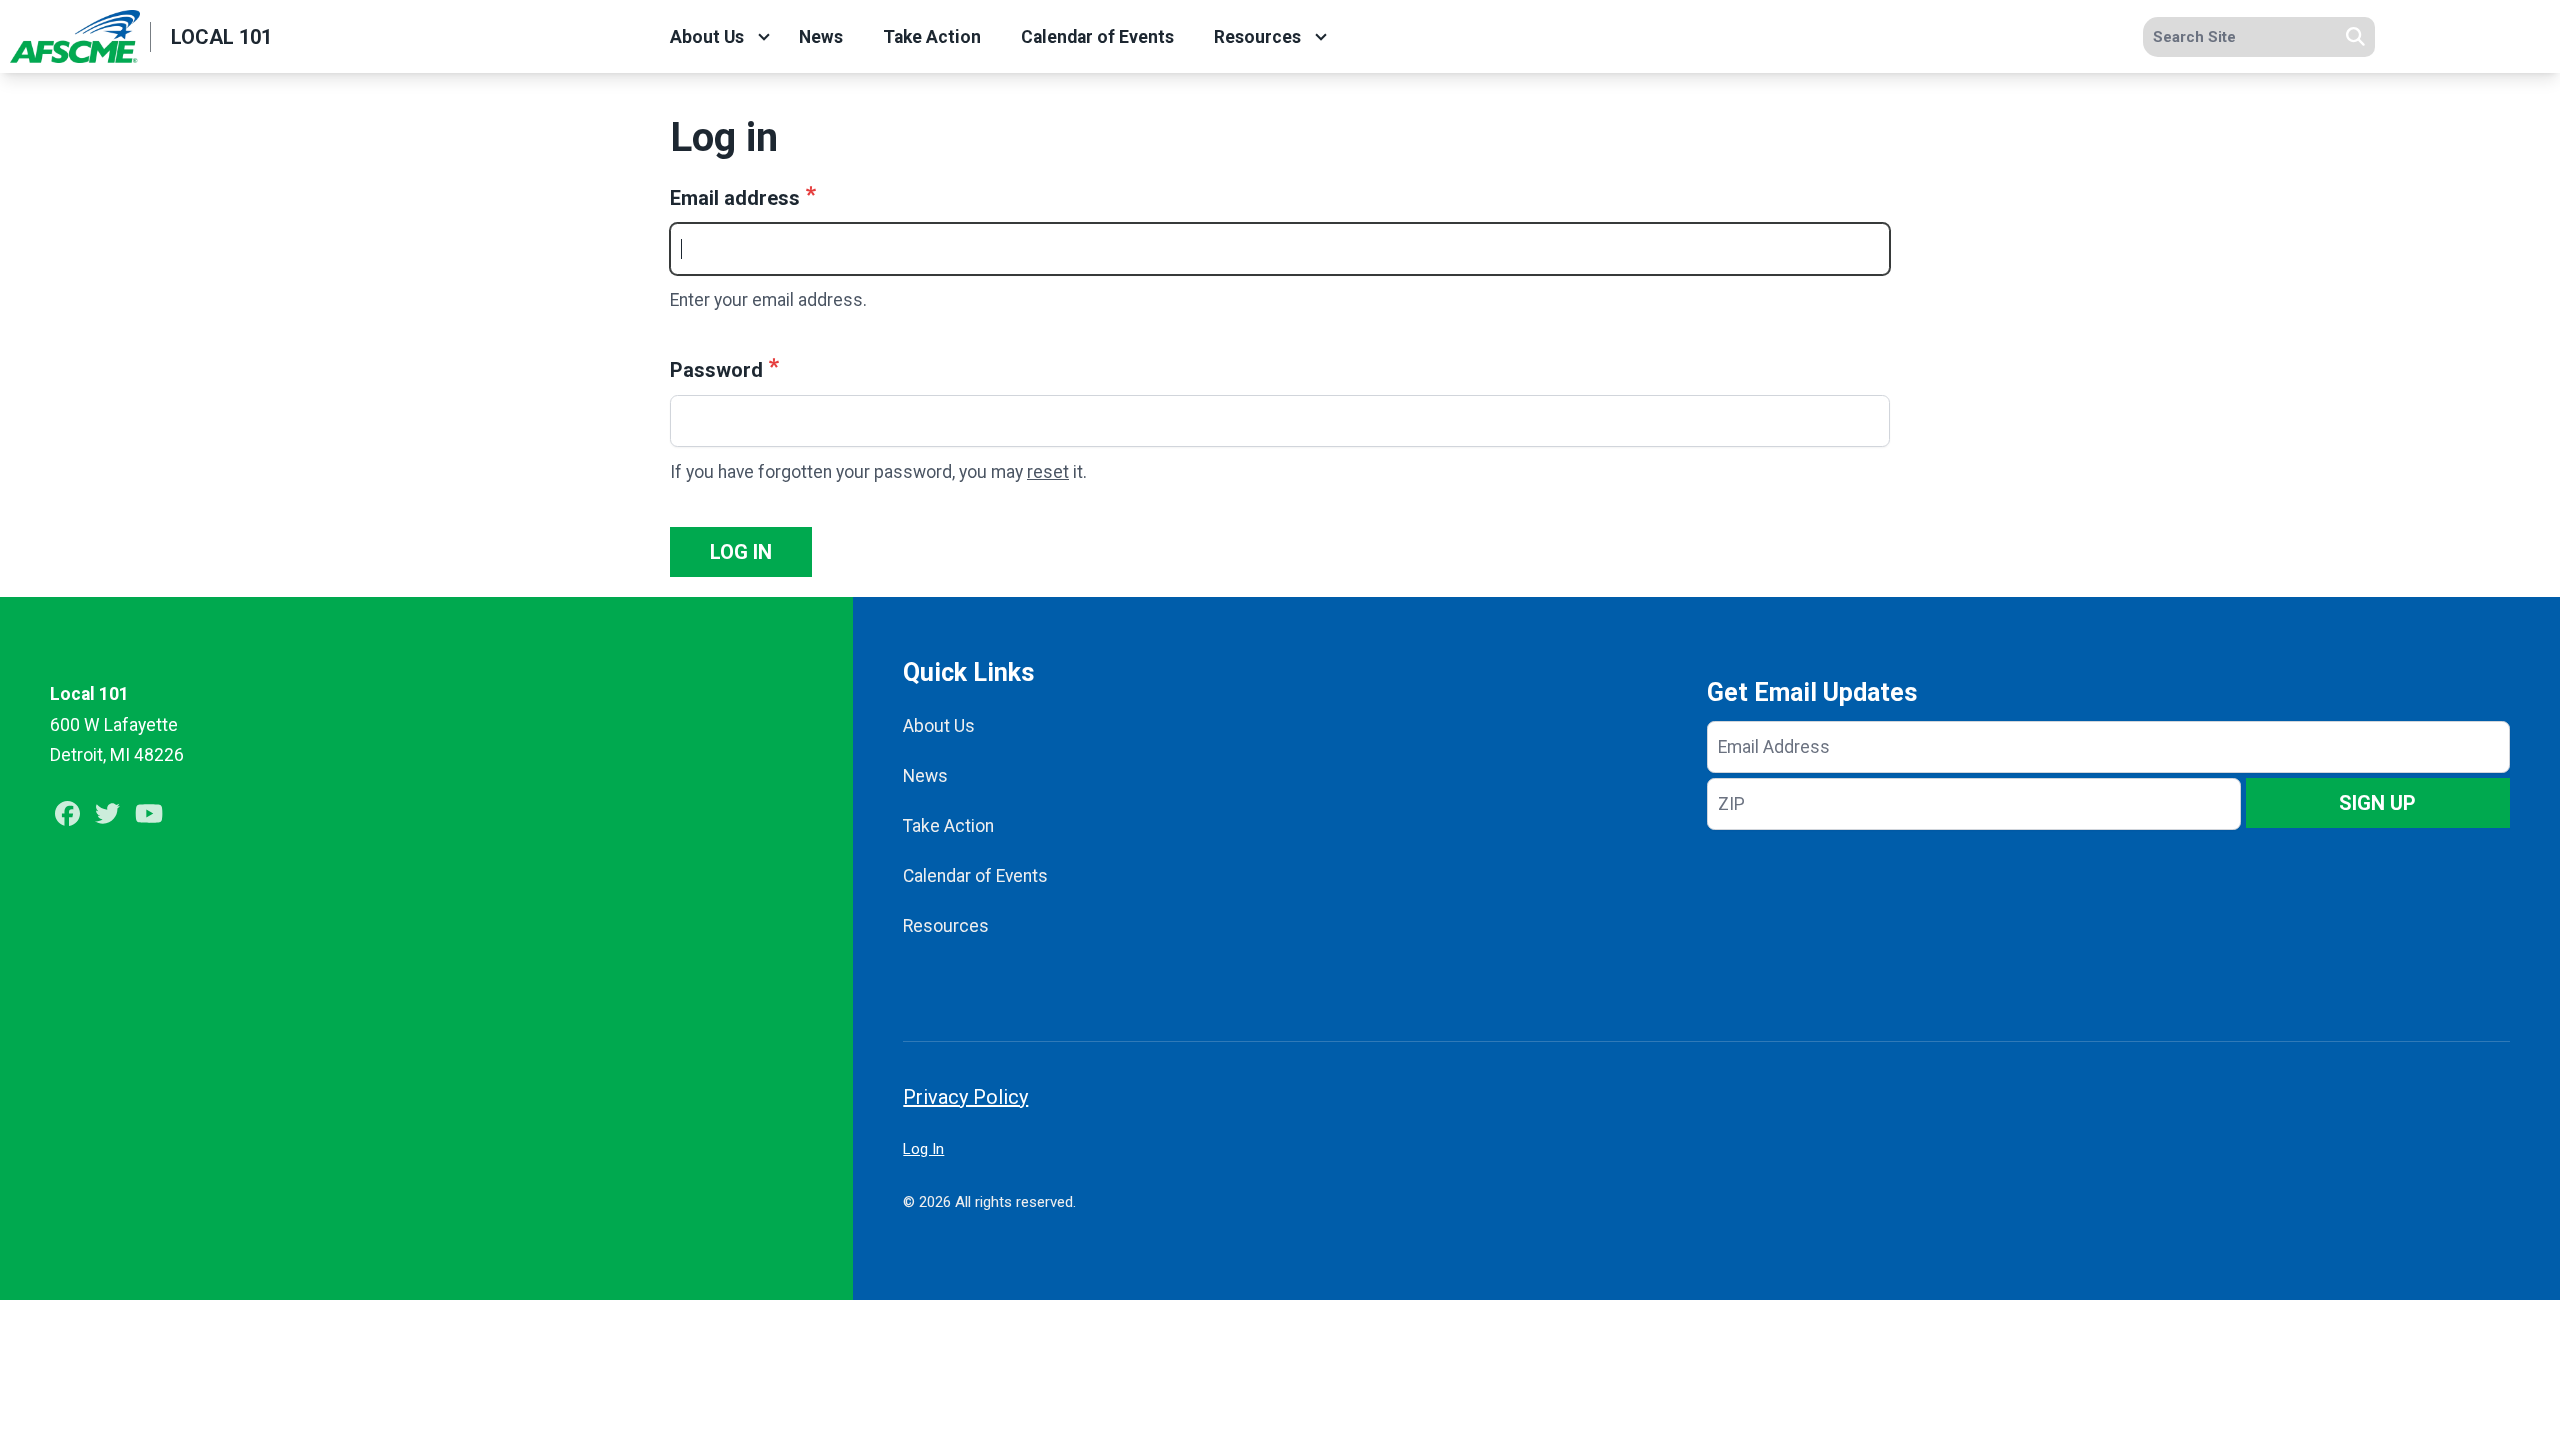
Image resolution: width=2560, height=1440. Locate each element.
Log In (923, 1149)
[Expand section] (764, 37)
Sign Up (2377, 803)
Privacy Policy (965, 1097)
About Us (707, 37)
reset (1048, 472)
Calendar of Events (1097, 37)
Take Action (932, 37)
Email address (735, 198)
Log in (741, 552)
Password (716, 370)
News (821, 37)
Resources (1257, 37)
